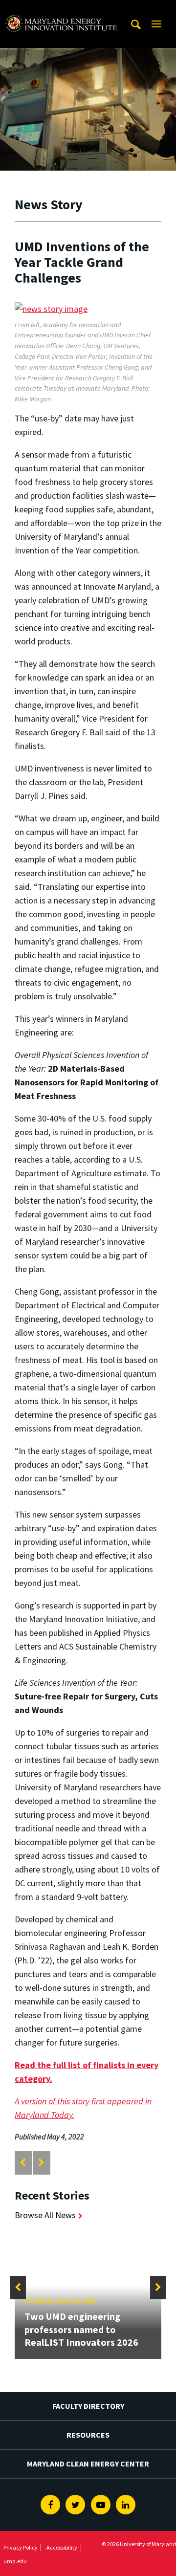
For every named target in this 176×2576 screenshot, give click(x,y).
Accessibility (62, 2547)
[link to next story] (41, 2163)
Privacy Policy (21, 2547)
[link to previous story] (23, 2163)
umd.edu (15, 2561)
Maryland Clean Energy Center (88, 2464)
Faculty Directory (88, 2406)
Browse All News (45, 2215)
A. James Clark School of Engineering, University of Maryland (61, 9)
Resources (88, 2435)
